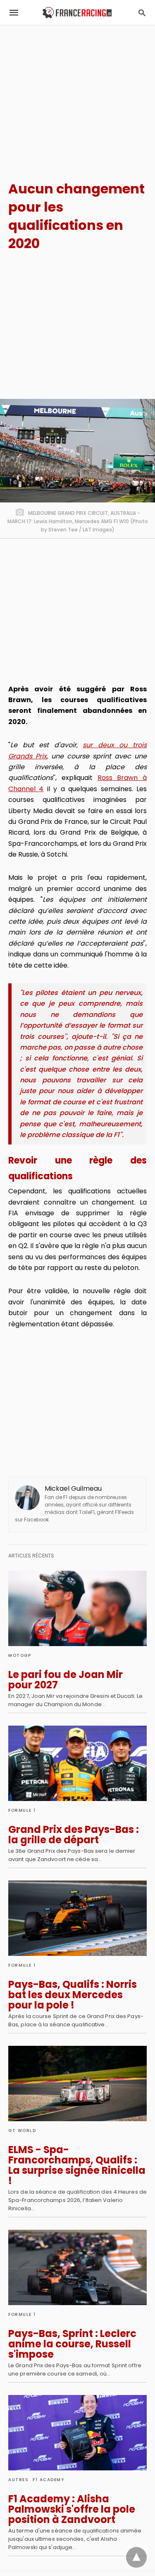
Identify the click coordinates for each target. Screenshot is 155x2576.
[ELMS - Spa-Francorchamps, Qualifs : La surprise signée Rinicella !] (77, 2083)
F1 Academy (48, 2480)
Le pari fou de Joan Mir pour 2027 (66, 1680)
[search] (142, 13)
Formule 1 (22, 1810)
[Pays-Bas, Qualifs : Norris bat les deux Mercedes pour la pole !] (77, 1918)
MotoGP (20, 1655)
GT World (22, 2131)
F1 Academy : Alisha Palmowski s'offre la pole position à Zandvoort (72, 2509)
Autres (18, 2480)
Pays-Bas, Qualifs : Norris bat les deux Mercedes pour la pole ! (73, 1995)
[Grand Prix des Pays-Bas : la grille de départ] (77, 1763)
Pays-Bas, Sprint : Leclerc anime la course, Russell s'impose (72, 2344)
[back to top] (136, 2557)
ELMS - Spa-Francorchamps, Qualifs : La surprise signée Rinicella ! (77, 2165)
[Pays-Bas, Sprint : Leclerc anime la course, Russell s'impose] (77, 2267)
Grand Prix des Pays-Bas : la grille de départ (74, 1835)
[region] (77, 96)
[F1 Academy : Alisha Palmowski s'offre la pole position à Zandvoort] (77, 2433)
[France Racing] (77, 13)
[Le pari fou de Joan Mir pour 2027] (77, 1608)
